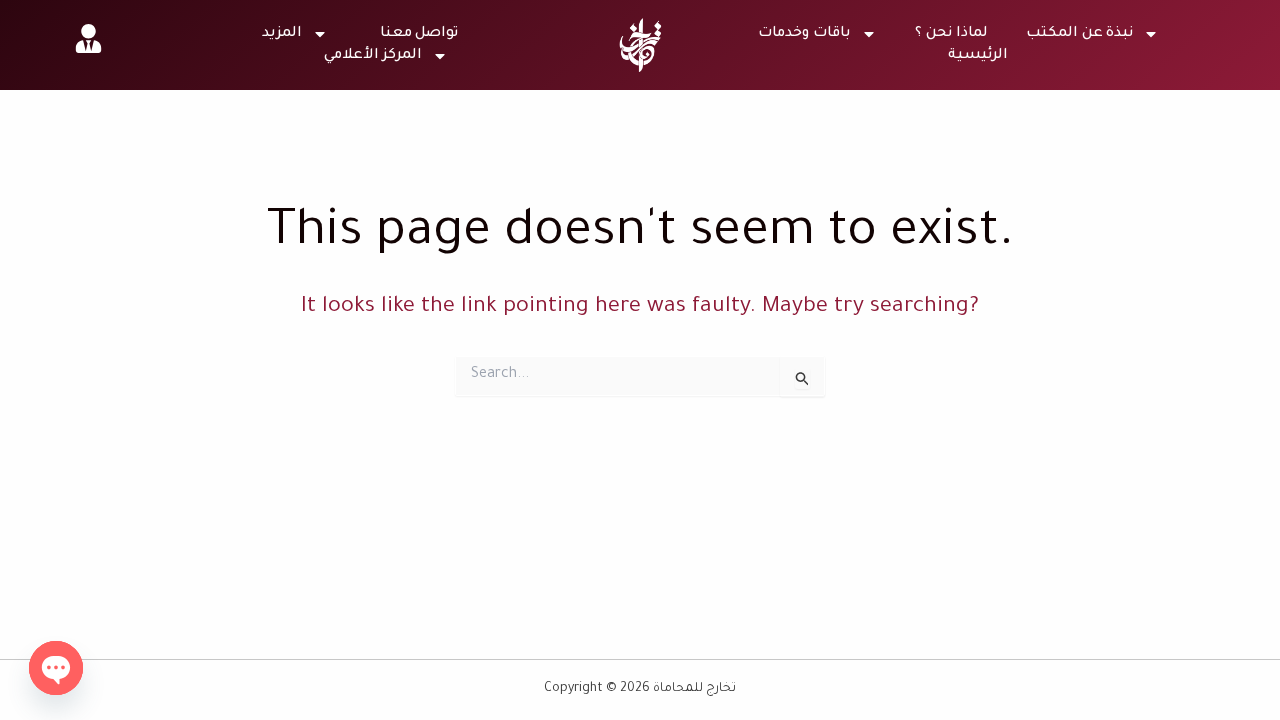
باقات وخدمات (804, 34)
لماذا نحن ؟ (951, 34)
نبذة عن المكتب (1080, 34)
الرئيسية (978, 56)
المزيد (282, 34)
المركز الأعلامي (373, 56)
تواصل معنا (419, 34)
